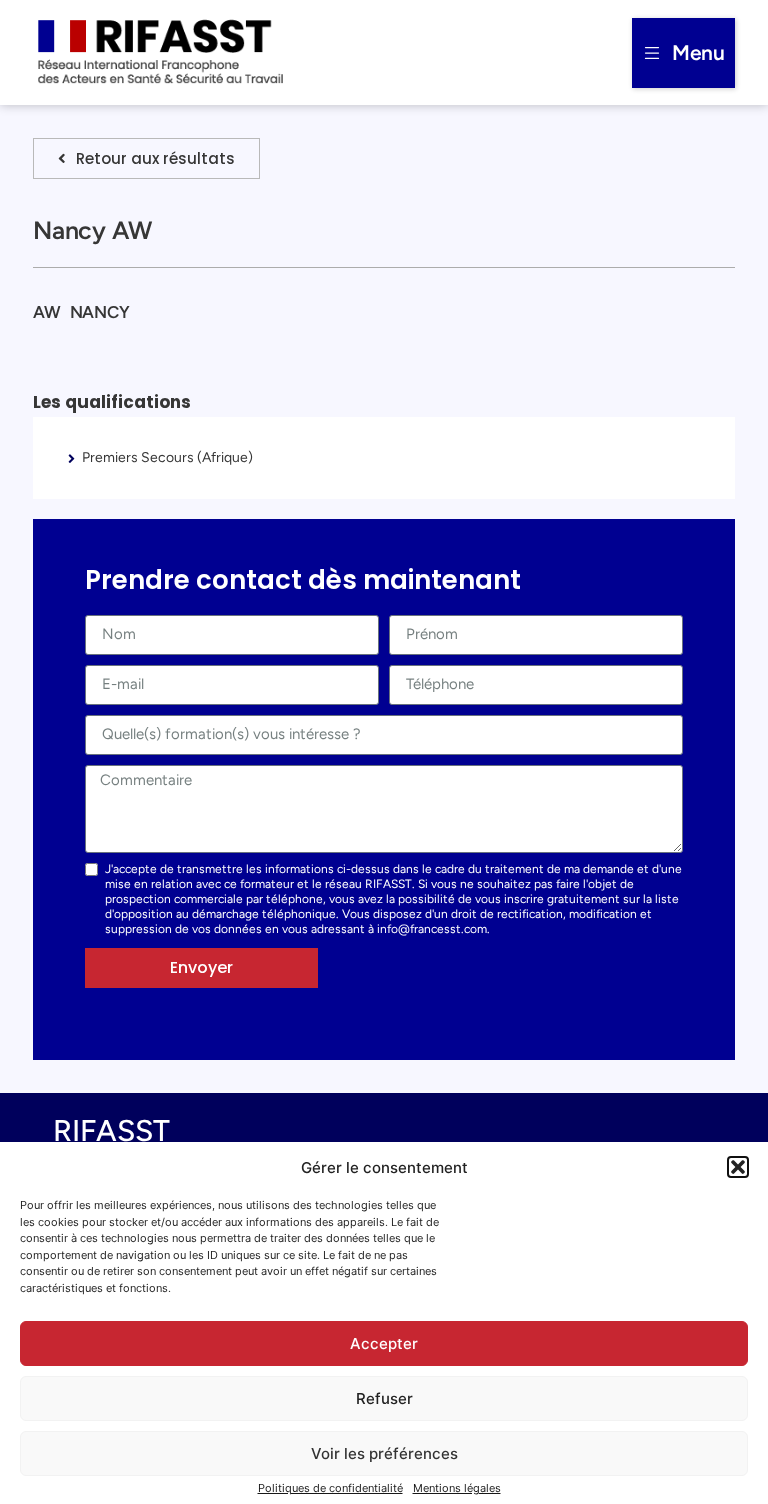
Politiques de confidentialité (330, 1488)
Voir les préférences (384, 1453)
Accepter (384, 1343)
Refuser (384, 1398)
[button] (738, 1167)
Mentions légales (457, 1488)
